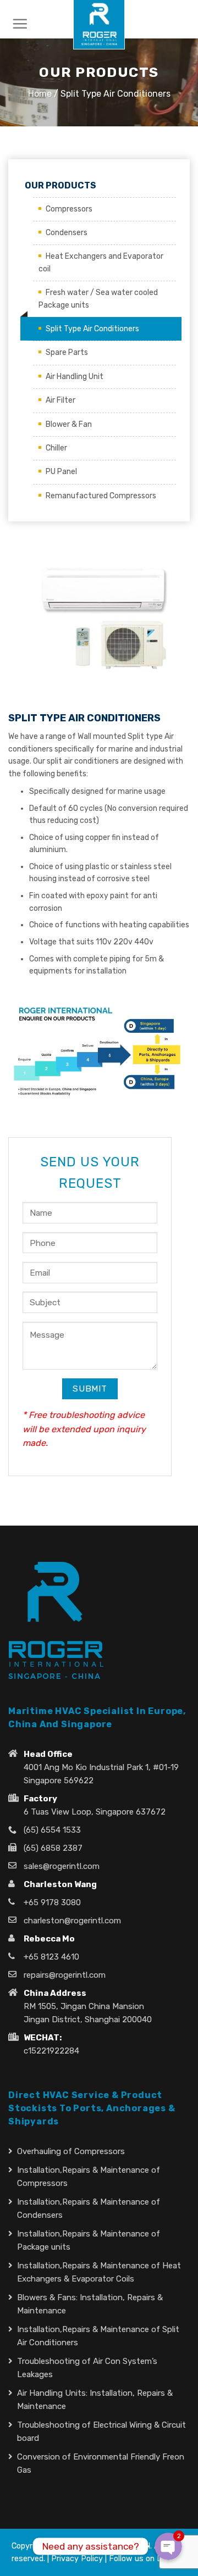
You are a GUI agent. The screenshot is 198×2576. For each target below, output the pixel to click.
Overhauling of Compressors (71, 2151)
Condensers (67, 233)
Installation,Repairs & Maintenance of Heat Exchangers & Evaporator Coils (99, 2272)
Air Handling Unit (75, 377)
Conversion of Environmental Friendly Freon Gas (101, 2463)
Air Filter (61, 400)
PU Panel (61, 472)
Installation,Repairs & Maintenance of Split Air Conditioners (98, 2336)
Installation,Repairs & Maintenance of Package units (89, 2240)
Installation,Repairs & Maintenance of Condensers (89, 2208)
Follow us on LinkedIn (148, 2559)
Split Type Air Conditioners (92, 329)
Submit (90, 1389)
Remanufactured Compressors (101, 496)
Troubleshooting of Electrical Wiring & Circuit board (101, 2432)
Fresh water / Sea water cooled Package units (98, 299)
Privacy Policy (77, 2559)
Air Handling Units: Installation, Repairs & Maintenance (95, 2400)
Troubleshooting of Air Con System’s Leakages (87, 2368)
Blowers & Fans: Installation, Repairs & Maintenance (90, 2304)
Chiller (56, 448)
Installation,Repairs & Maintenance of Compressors (89, 2177)
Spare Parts (67, 352)
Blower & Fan (69, 424)
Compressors (69, 209)
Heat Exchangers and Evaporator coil (101, 262)
